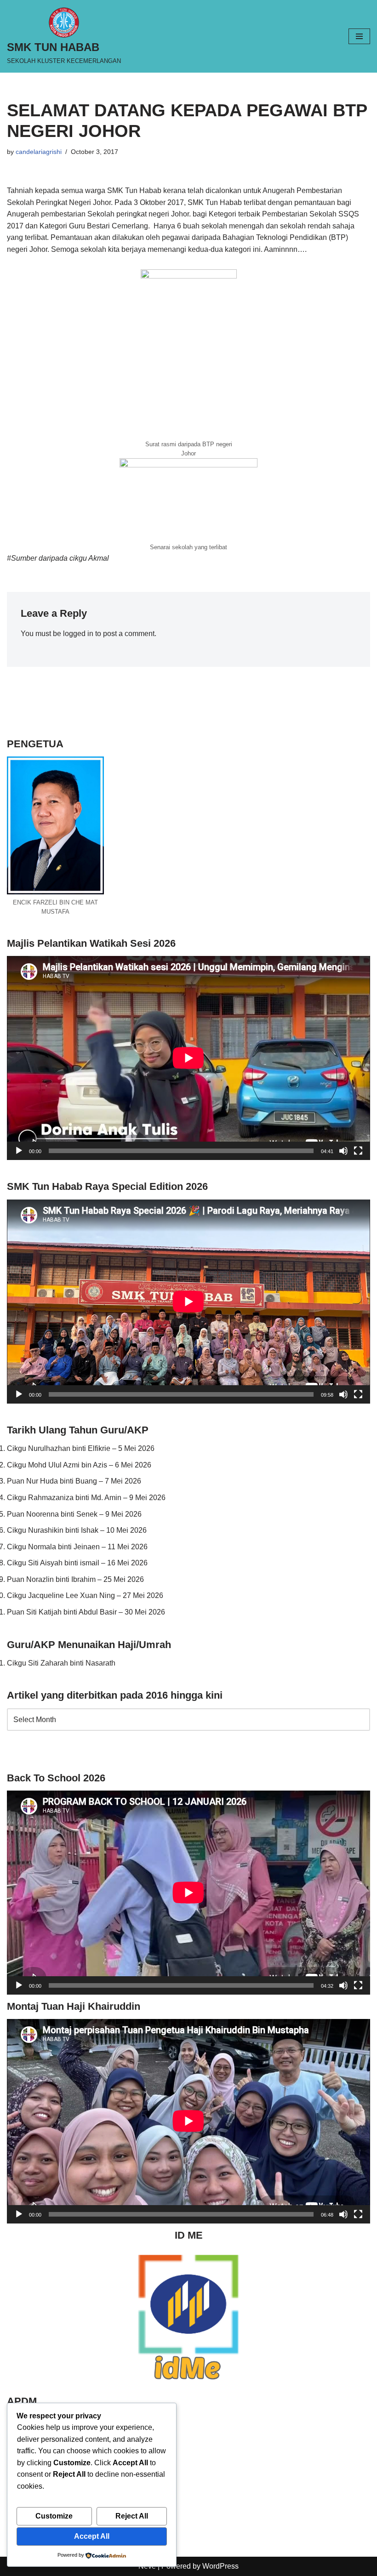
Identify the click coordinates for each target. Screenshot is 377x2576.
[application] (188, 1058)
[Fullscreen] (358, 1151)
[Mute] (343, 1151)
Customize (54, 2516)
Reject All (132, 2516)
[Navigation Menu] (359, 36)
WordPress (220, 2566)
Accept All (92, 2536)
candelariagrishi (39, 152)
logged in (78, 634)
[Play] (19, 1151)
